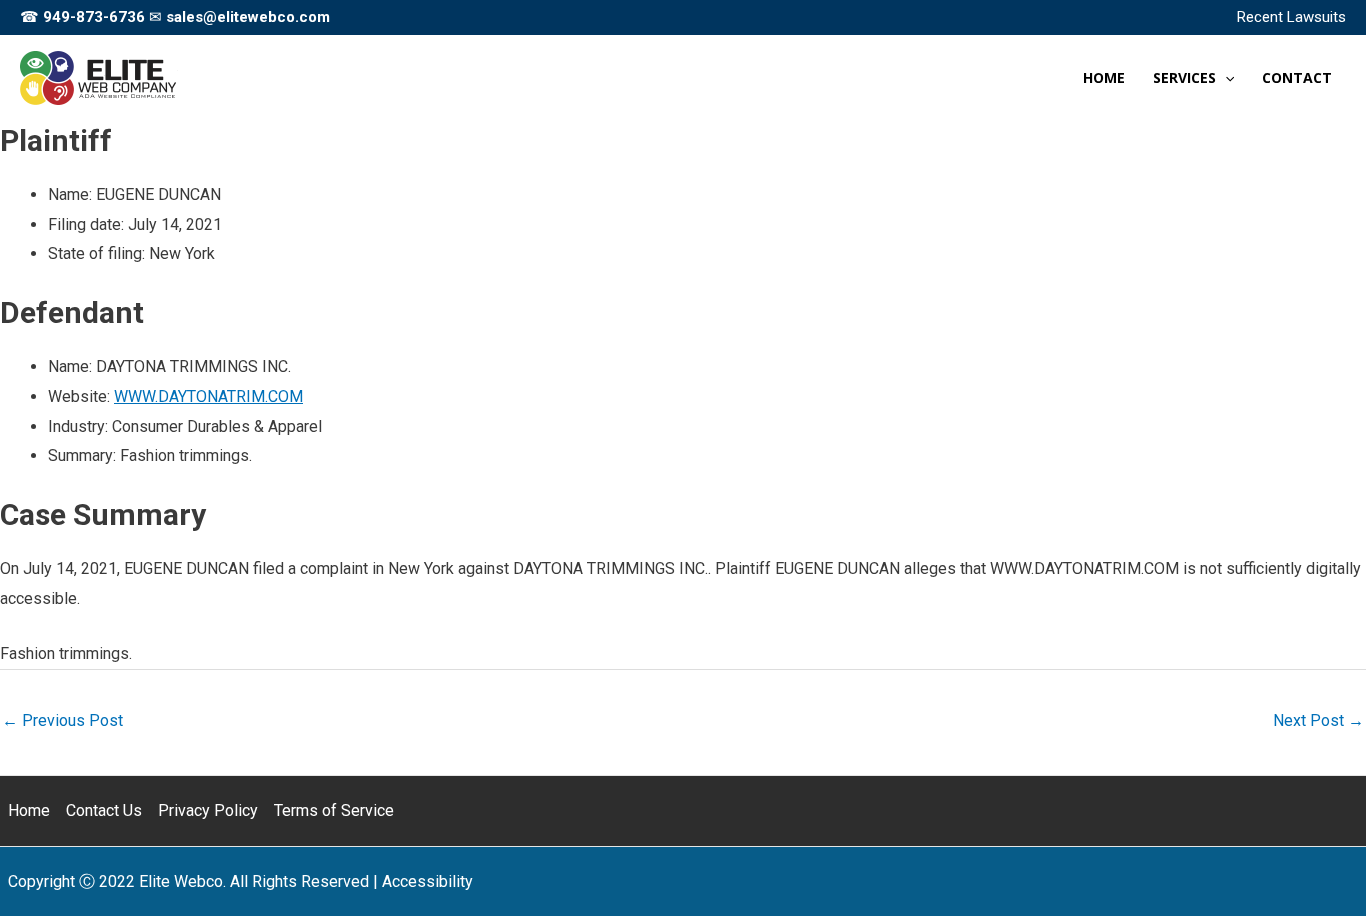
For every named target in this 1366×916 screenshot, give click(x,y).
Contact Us (104, 810)
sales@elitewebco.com (248, 17)
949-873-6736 (94, 17)
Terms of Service (334, 810)
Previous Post (62, 720)
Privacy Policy (208, 810)
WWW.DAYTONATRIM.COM (208, 396)
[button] (1225, 78)
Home (29, 810)
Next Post (1318, 720)
